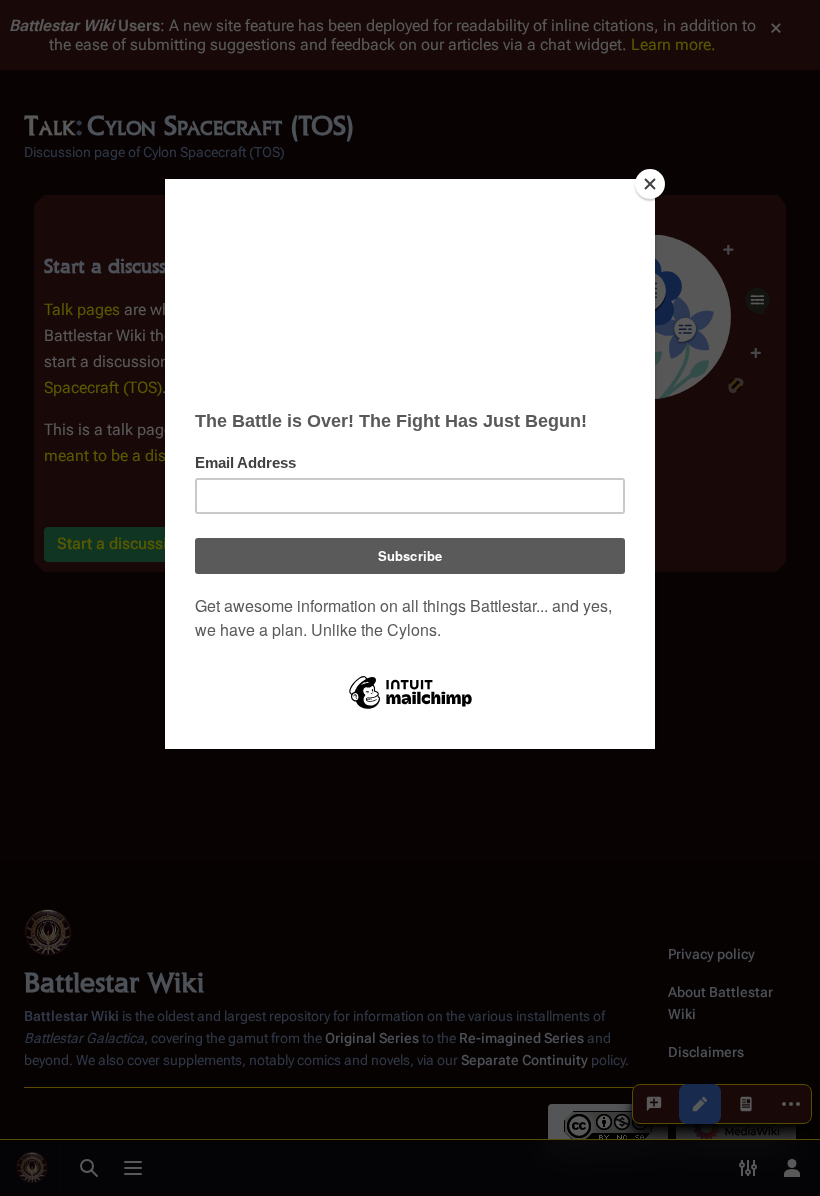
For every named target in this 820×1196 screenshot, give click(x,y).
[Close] (650, 184)
